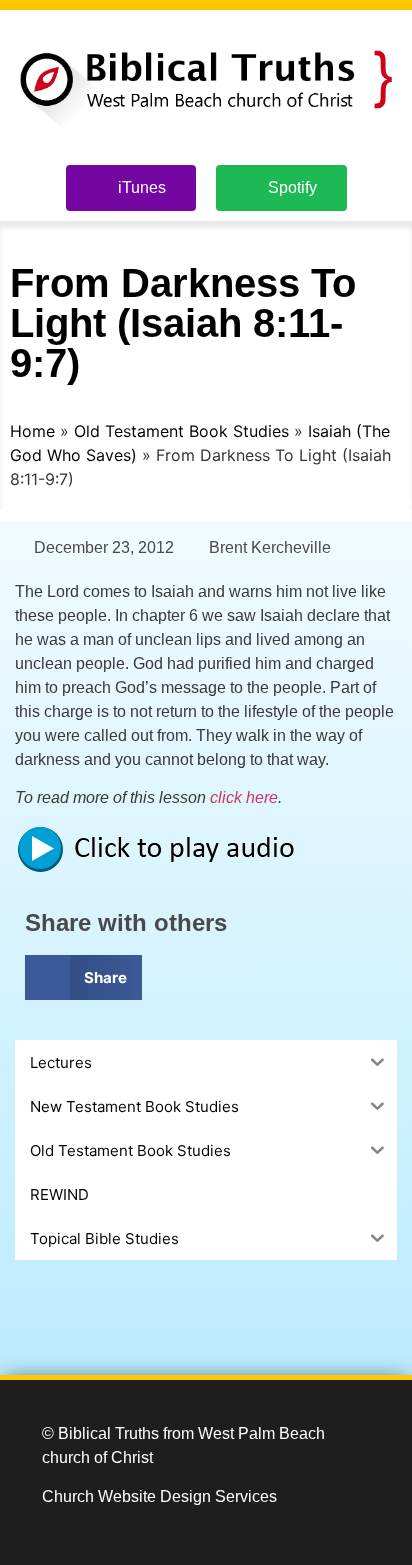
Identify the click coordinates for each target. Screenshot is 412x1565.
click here (244, 797)
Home (32, 431)
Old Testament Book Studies (181, 431)
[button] (83, 977)
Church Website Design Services (159, 1496)
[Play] (165, 868)
